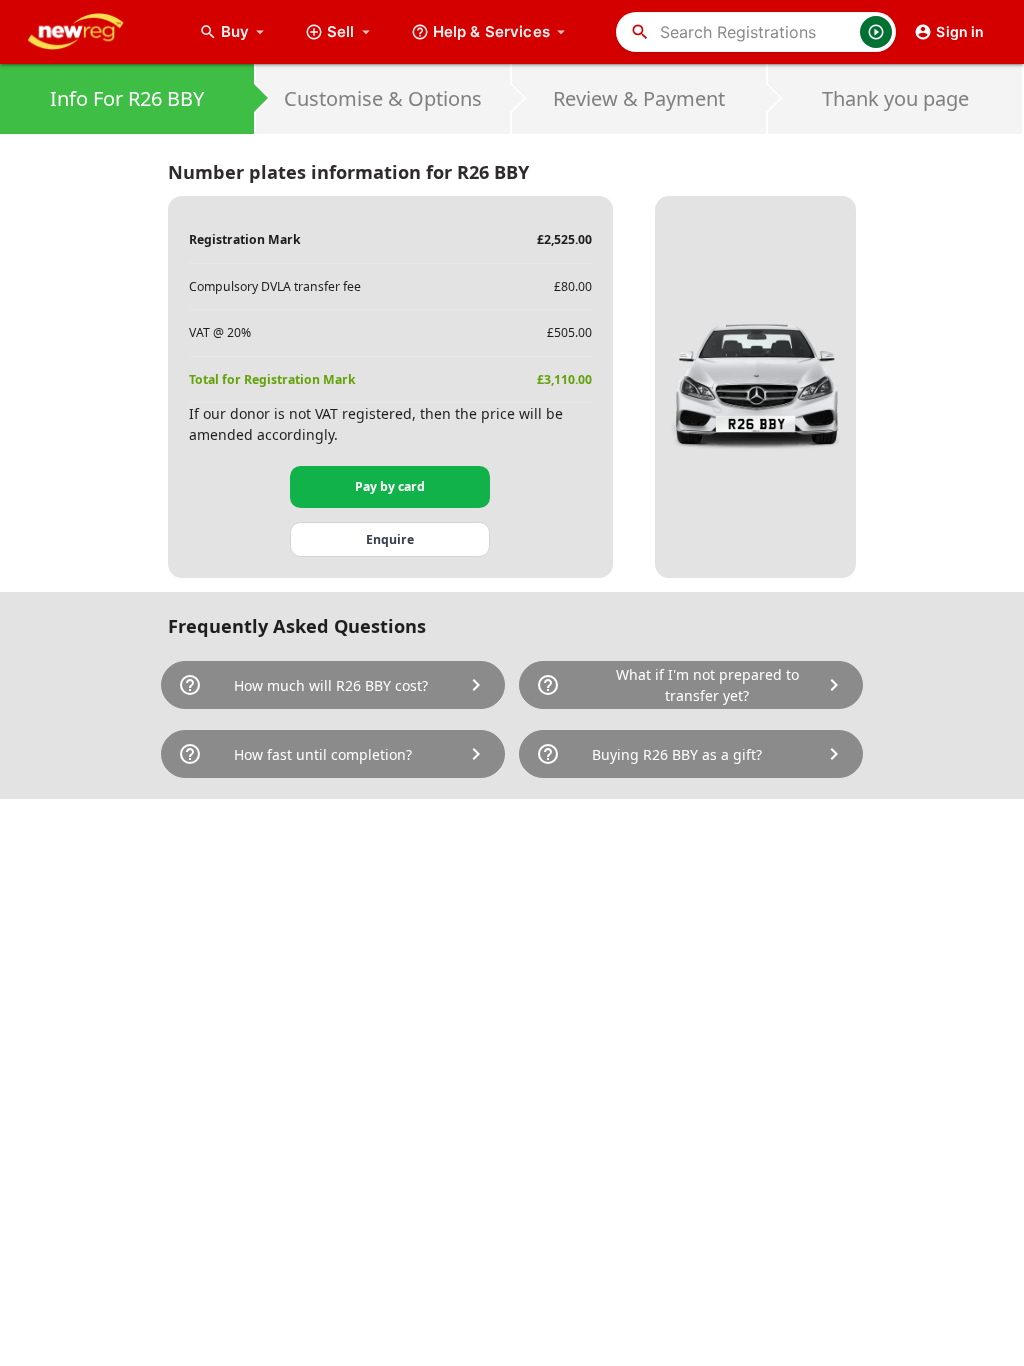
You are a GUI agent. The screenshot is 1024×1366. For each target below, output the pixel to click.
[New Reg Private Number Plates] (91, 32)
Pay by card (390, 486)
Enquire (390, 539)
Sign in (960, 31)
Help (491, 31)
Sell (341, 31)
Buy (245, 31)
